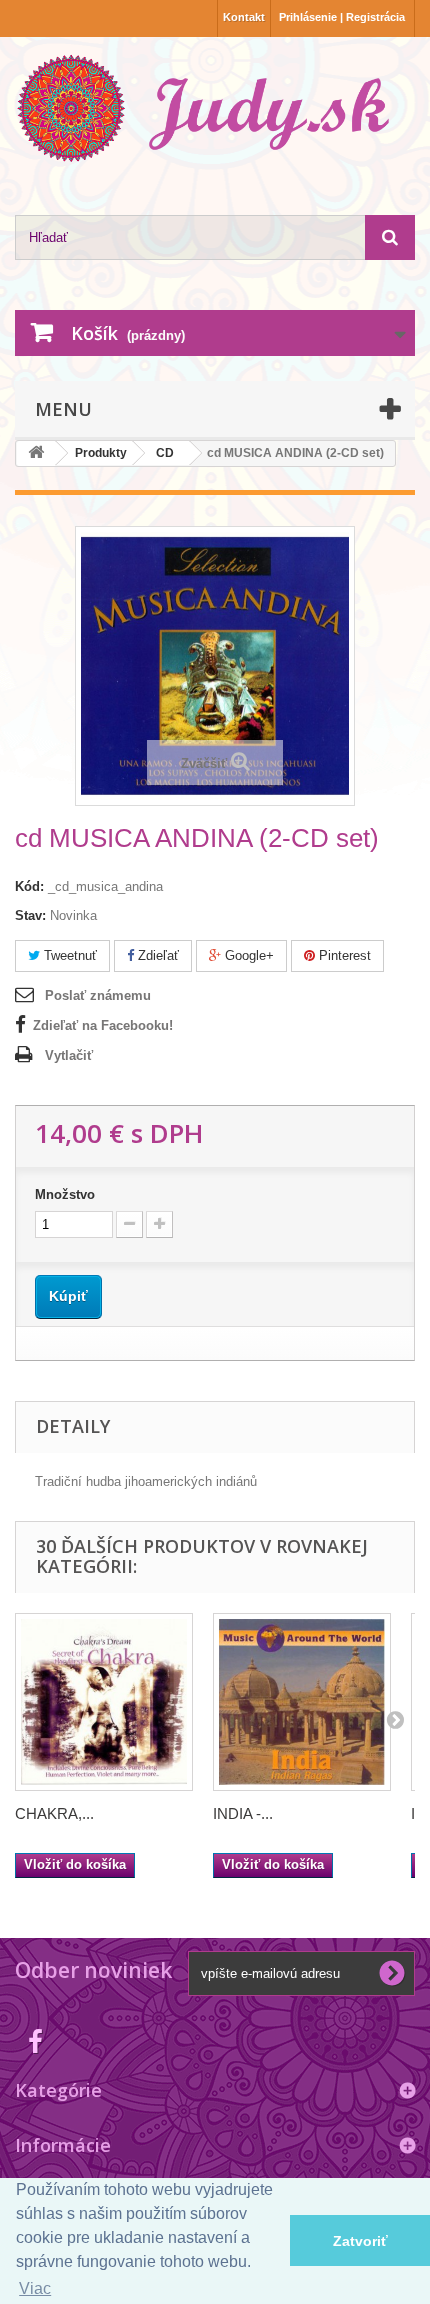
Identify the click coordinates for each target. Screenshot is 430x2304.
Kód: (29, 886)
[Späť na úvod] (36, 453)
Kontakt (244, 17)
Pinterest (343, 955)
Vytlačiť (69, 1055)
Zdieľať (156, 955)
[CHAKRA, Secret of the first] (104, 1702)
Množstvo (65, 1194)
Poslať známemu (98, 995)
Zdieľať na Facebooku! (103, 1025)
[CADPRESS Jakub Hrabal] (215, 108)
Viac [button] (35, 2288)
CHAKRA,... (54, 1813)
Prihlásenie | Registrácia (342, 17)
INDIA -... (243, 1813)
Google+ (247, 955)
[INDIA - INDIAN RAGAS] (302, 1702)
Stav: (30, 915)
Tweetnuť (68, 955)
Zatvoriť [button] (360, 2241)
